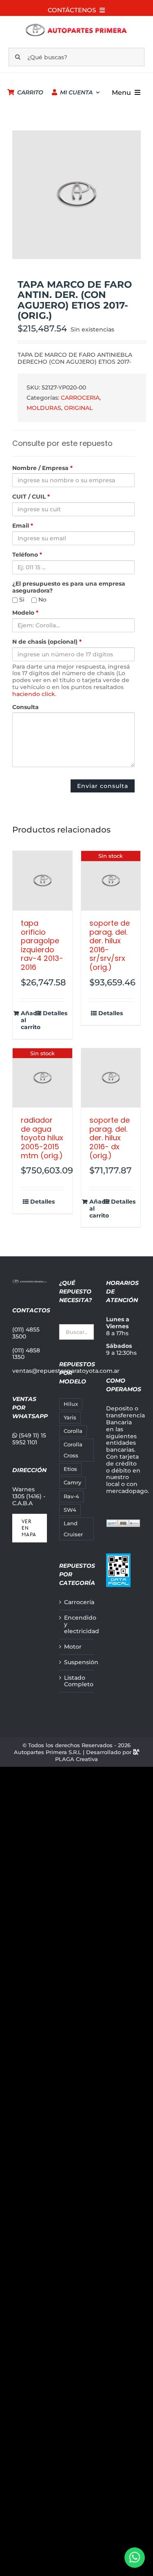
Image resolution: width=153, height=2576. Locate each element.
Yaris (70, 1418)
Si (21, 600)
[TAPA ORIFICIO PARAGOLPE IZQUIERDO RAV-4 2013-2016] (42, 881)
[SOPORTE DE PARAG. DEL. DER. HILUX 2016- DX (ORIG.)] (111, 1078)
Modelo (25, 613)
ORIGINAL (78, 408)
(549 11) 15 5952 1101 (29, 1439)
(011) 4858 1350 (26, 1354)
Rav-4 (71, 1496)
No (42, 600)
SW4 (70, 1510)
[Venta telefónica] (135, 2558)
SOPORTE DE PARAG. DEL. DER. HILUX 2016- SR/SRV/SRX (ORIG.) (110, 945)
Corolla (73, 1431)
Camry (72, 1483)
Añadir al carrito (31, 1020)
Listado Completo (77, 1681)
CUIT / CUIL (31, 497)
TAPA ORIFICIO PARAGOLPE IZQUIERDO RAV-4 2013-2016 (42, 945)
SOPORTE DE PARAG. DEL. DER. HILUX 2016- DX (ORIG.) (110, 1138)
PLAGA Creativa (76, 1759)
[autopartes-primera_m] (76, 25)
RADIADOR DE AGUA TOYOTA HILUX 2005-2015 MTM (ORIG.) (42, 1138)
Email (23, 526)
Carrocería (77, 1602)
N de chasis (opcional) (47, 642)
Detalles (53, 1013)
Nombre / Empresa (42, 468)
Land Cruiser (73, 1529)
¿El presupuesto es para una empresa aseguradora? (69, 587)
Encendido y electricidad (77, 1625)
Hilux (71, 1404)
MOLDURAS (44, 408)
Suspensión (77, 1662)
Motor (73, 1647)
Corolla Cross (73, 1450)
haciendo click (34, 694)
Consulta (25, 707)
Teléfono (27, 555)
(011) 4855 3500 (26, 1333)
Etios (70, 1469)
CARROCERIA (80, 398)
